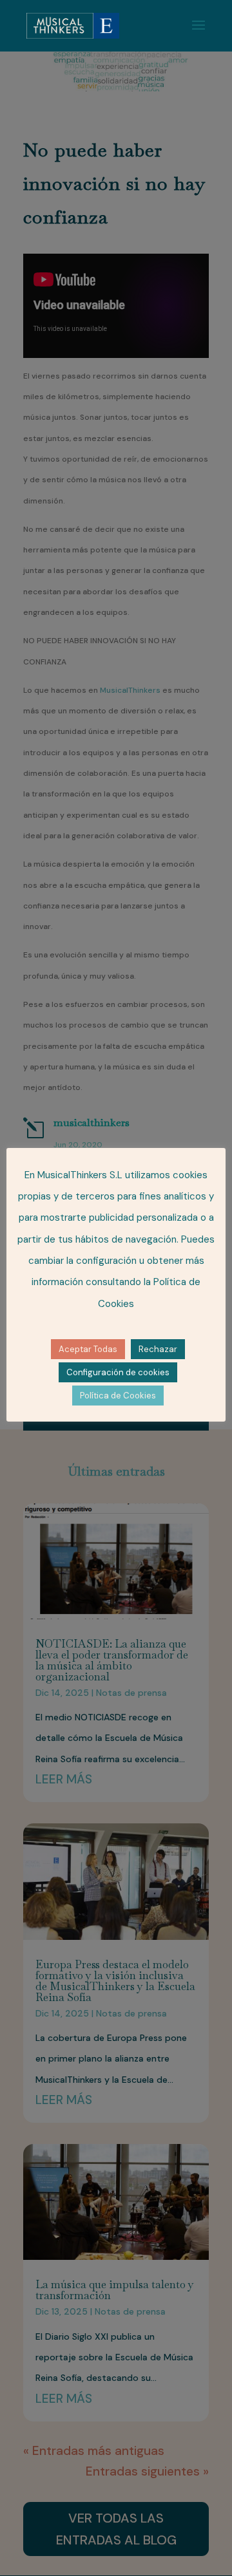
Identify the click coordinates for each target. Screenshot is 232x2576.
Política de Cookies (118, 1396)
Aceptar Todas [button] (88, 1349)
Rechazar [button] (158, 1349)
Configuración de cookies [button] (118, 1372)
